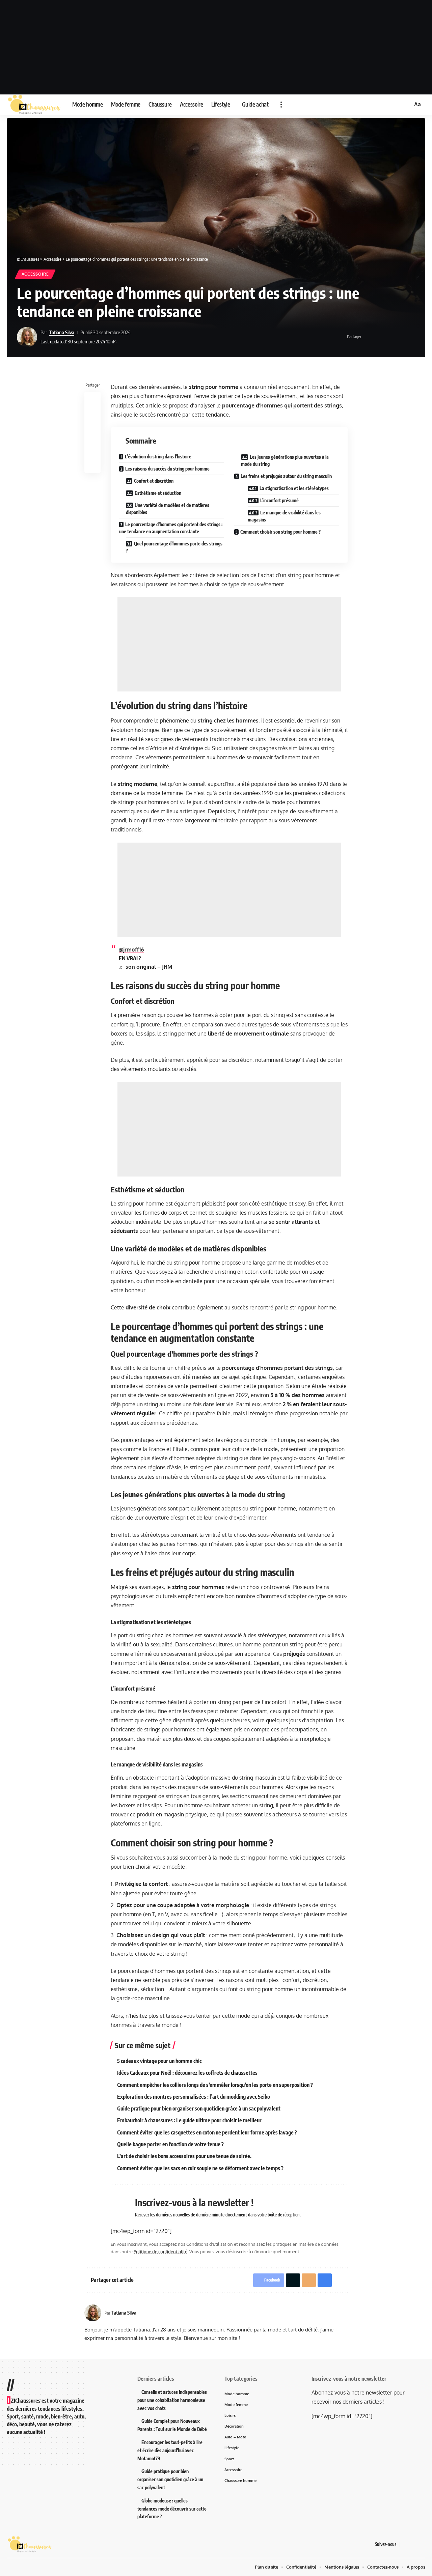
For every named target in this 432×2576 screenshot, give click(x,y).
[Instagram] (422, 2544)
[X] (413, 2544)
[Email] (389, 337)
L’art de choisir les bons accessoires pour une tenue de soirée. (184, 2156)
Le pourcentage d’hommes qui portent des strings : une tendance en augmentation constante (171, 528)
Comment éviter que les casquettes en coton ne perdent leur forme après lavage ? (207, 2132)
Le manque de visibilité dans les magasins (284, 516)
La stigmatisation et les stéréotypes (294, 488)
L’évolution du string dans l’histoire (158, 457)
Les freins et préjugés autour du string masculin (286, 476)
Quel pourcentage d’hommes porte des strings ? (174, 547)
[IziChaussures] (34, 105)
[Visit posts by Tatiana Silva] (27, 337)
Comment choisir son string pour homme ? (280, 532)
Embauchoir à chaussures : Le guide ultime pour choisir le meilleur (189, 2120)
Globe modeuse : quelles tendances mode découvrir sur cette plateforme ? (172, 2509)
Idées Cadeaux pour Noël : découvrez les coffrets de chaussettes (187, 2073)
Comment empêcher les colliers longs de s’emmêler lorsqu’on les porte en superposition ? (215, 2085)
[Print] (400, 337)
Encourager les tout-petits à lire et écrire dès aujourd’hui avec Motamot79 (170, 2450)
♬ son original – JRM (145, 967)
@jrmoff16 (131, 950)
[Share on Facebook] (369, 337)
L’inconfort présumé (279, 500)
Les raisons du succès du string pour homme (167, 469)
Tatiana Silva (62, 332)
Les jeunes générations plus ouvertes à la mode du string (285, 460)
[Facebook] (405, 2544)
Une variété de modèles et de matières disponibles (168, 509)
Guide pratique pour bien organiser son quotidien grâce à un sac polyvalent (199, 2108)
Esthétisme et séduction (158, 493)
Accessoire (35, 274)
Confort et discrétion (154, 481)
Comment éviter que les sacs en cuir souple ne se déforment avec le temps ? (200, 2168)
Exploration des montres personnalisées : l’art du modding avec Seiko (194, 2097)
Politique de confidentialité (160, 2252)
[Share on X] (379, 337)
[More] (410, 337)
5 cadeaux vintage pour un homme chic (159, 2061)
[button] (281, 105)
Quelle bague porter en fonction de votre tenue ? (170, 2144)
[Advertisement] (216, 47)
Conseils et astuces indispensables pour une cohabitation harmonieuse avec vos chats (172, 2400)
